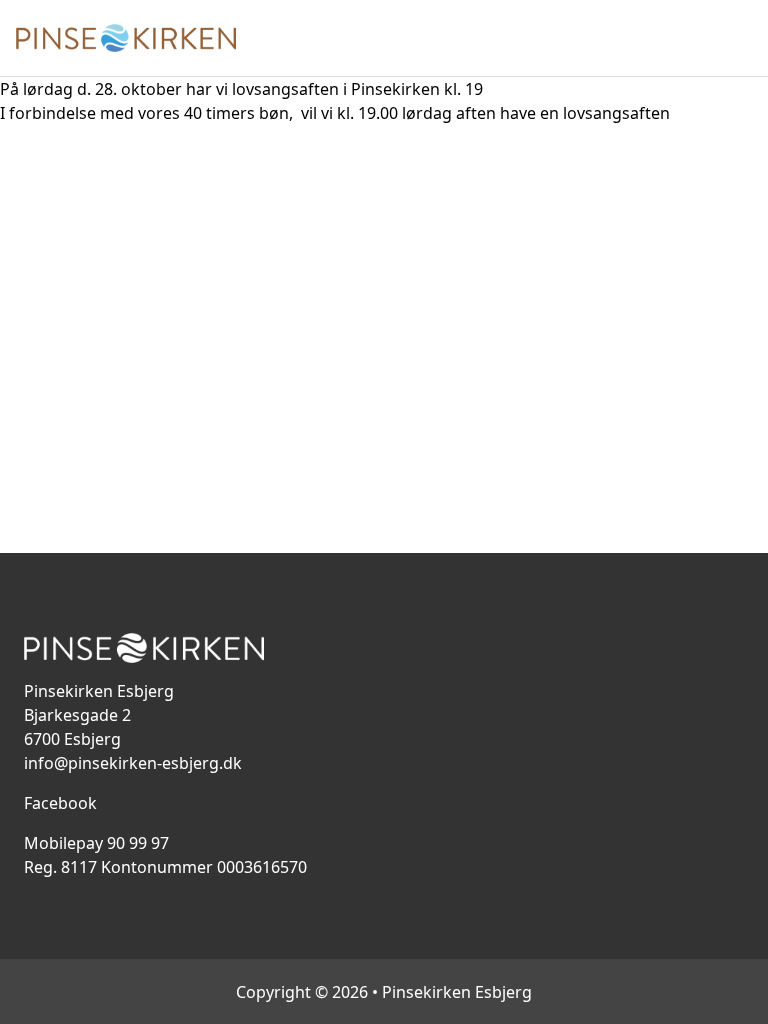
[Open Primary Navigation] (740, 38)
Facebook (60, 803)
